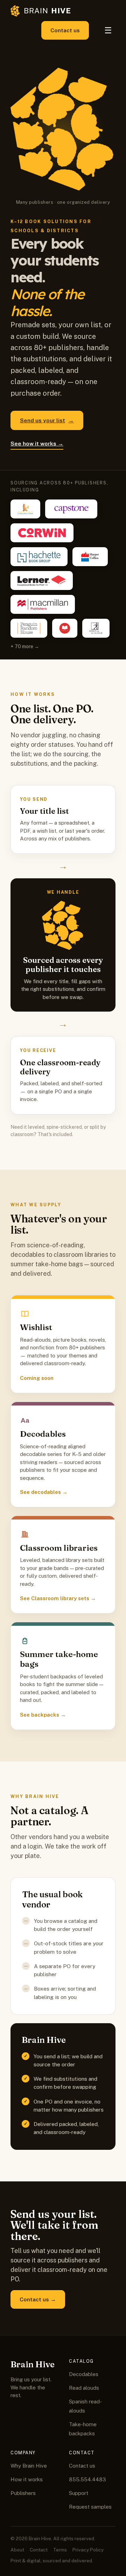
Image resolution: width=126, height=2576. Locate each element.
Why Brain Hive (29, 2466)
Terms (60, 2550)
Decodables (84, 2374)
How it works (27, 2479)
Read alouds (84, 2388)
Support (79, 2493)
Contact (39, 2550)
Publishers (23, 2493)
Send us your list (47, 420)
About (17, 2550)
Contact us (65, 30)
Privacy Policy (88, 2550)
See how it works (37, 443)
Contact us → (38, 2299)
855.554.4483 (87, 2479)
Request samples (90, 2507)
